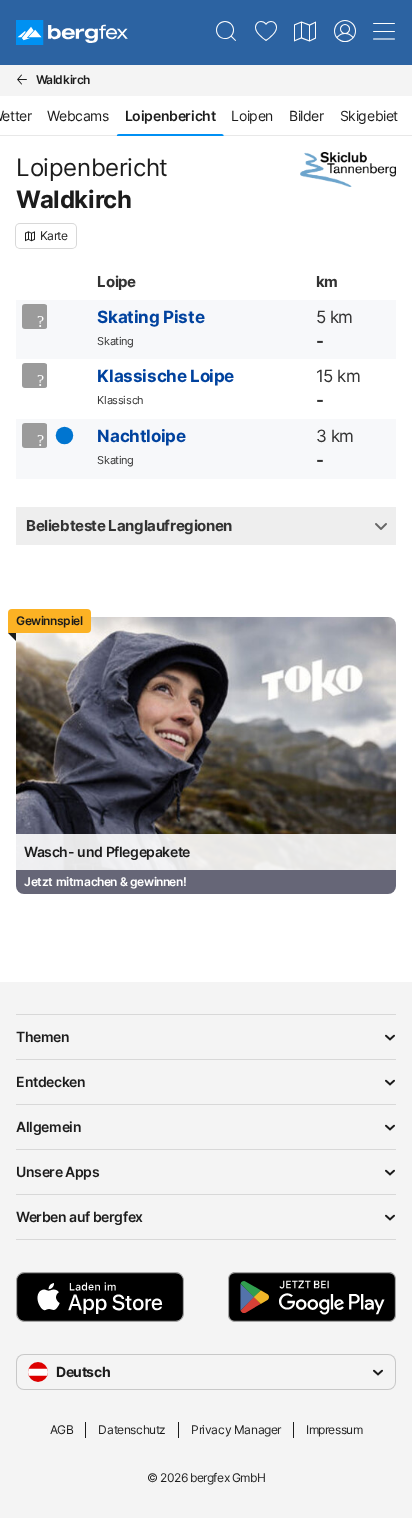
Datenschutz (132, 1429)
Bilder (306, 115)
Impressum (334, 1429)
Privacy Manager (236, 1429)
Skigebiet (369, 115)
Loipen (252, 115)
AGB (62, 1429)
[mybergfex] (345, 32)
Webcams (77, 115)
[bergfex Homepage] (72, 32)
